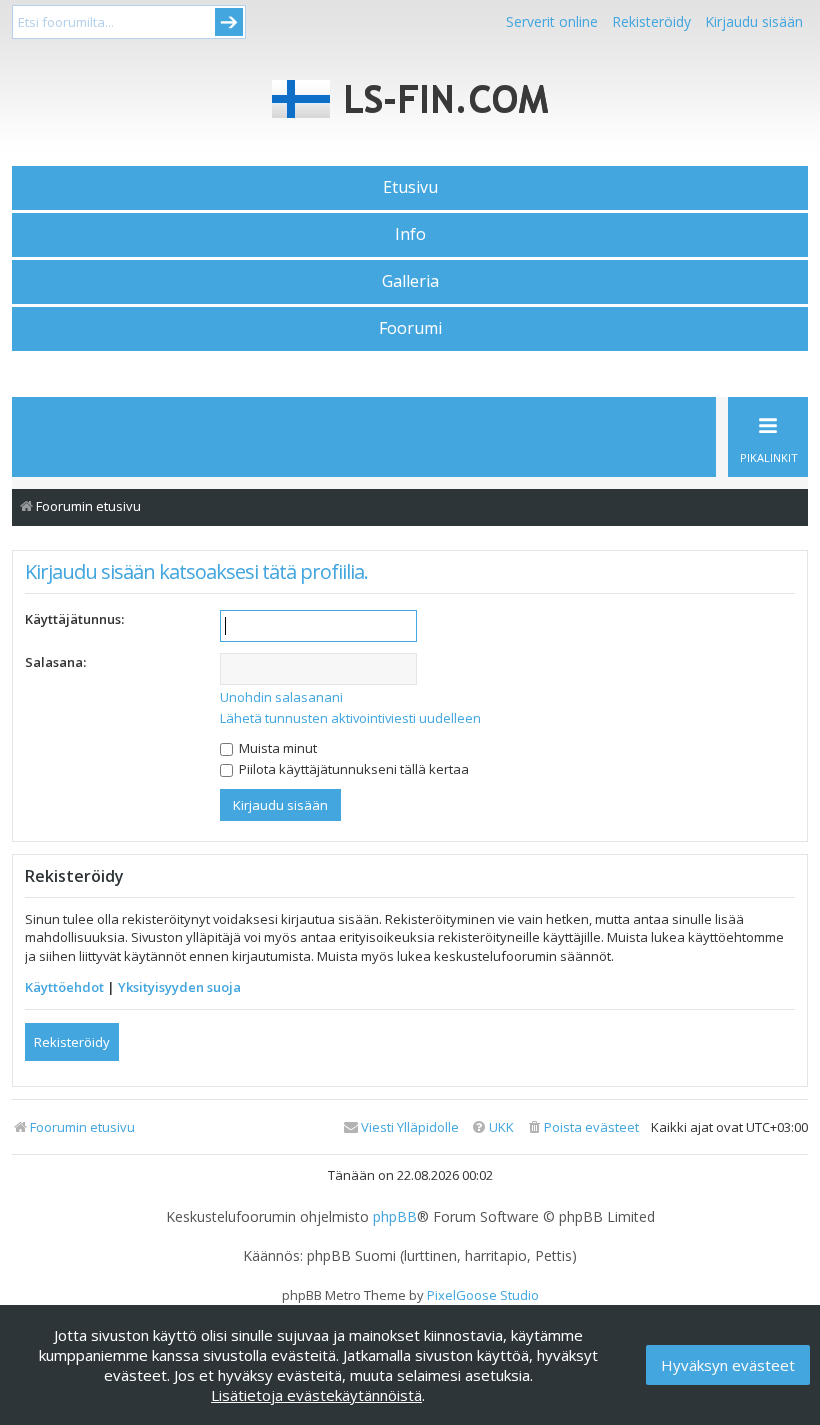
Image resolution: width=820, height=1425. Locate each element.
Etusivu (410, 187)
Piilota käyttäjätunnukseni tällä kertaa (352, 769)
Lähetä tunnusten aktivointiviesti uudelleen (350, 718)
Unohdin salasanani (281, 697)
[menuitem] (582, 1127)
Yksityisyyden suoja (179, 987)
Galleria (410, 281)
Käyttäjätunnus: (74, 619)
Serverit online (552, 21)
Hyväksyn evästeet (728, 1365)
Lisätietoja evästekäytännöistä (316, 1395)
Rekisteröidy (651, 21)
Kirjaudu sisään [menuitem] (754, 21)
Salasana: (55, 662)
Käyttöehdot (64, 987)
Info (410, 234)
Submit (229, 22)
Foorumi (410, 328)
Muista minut (276, 748)
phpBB (395, 1217)
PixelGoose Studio (483, 1295)
